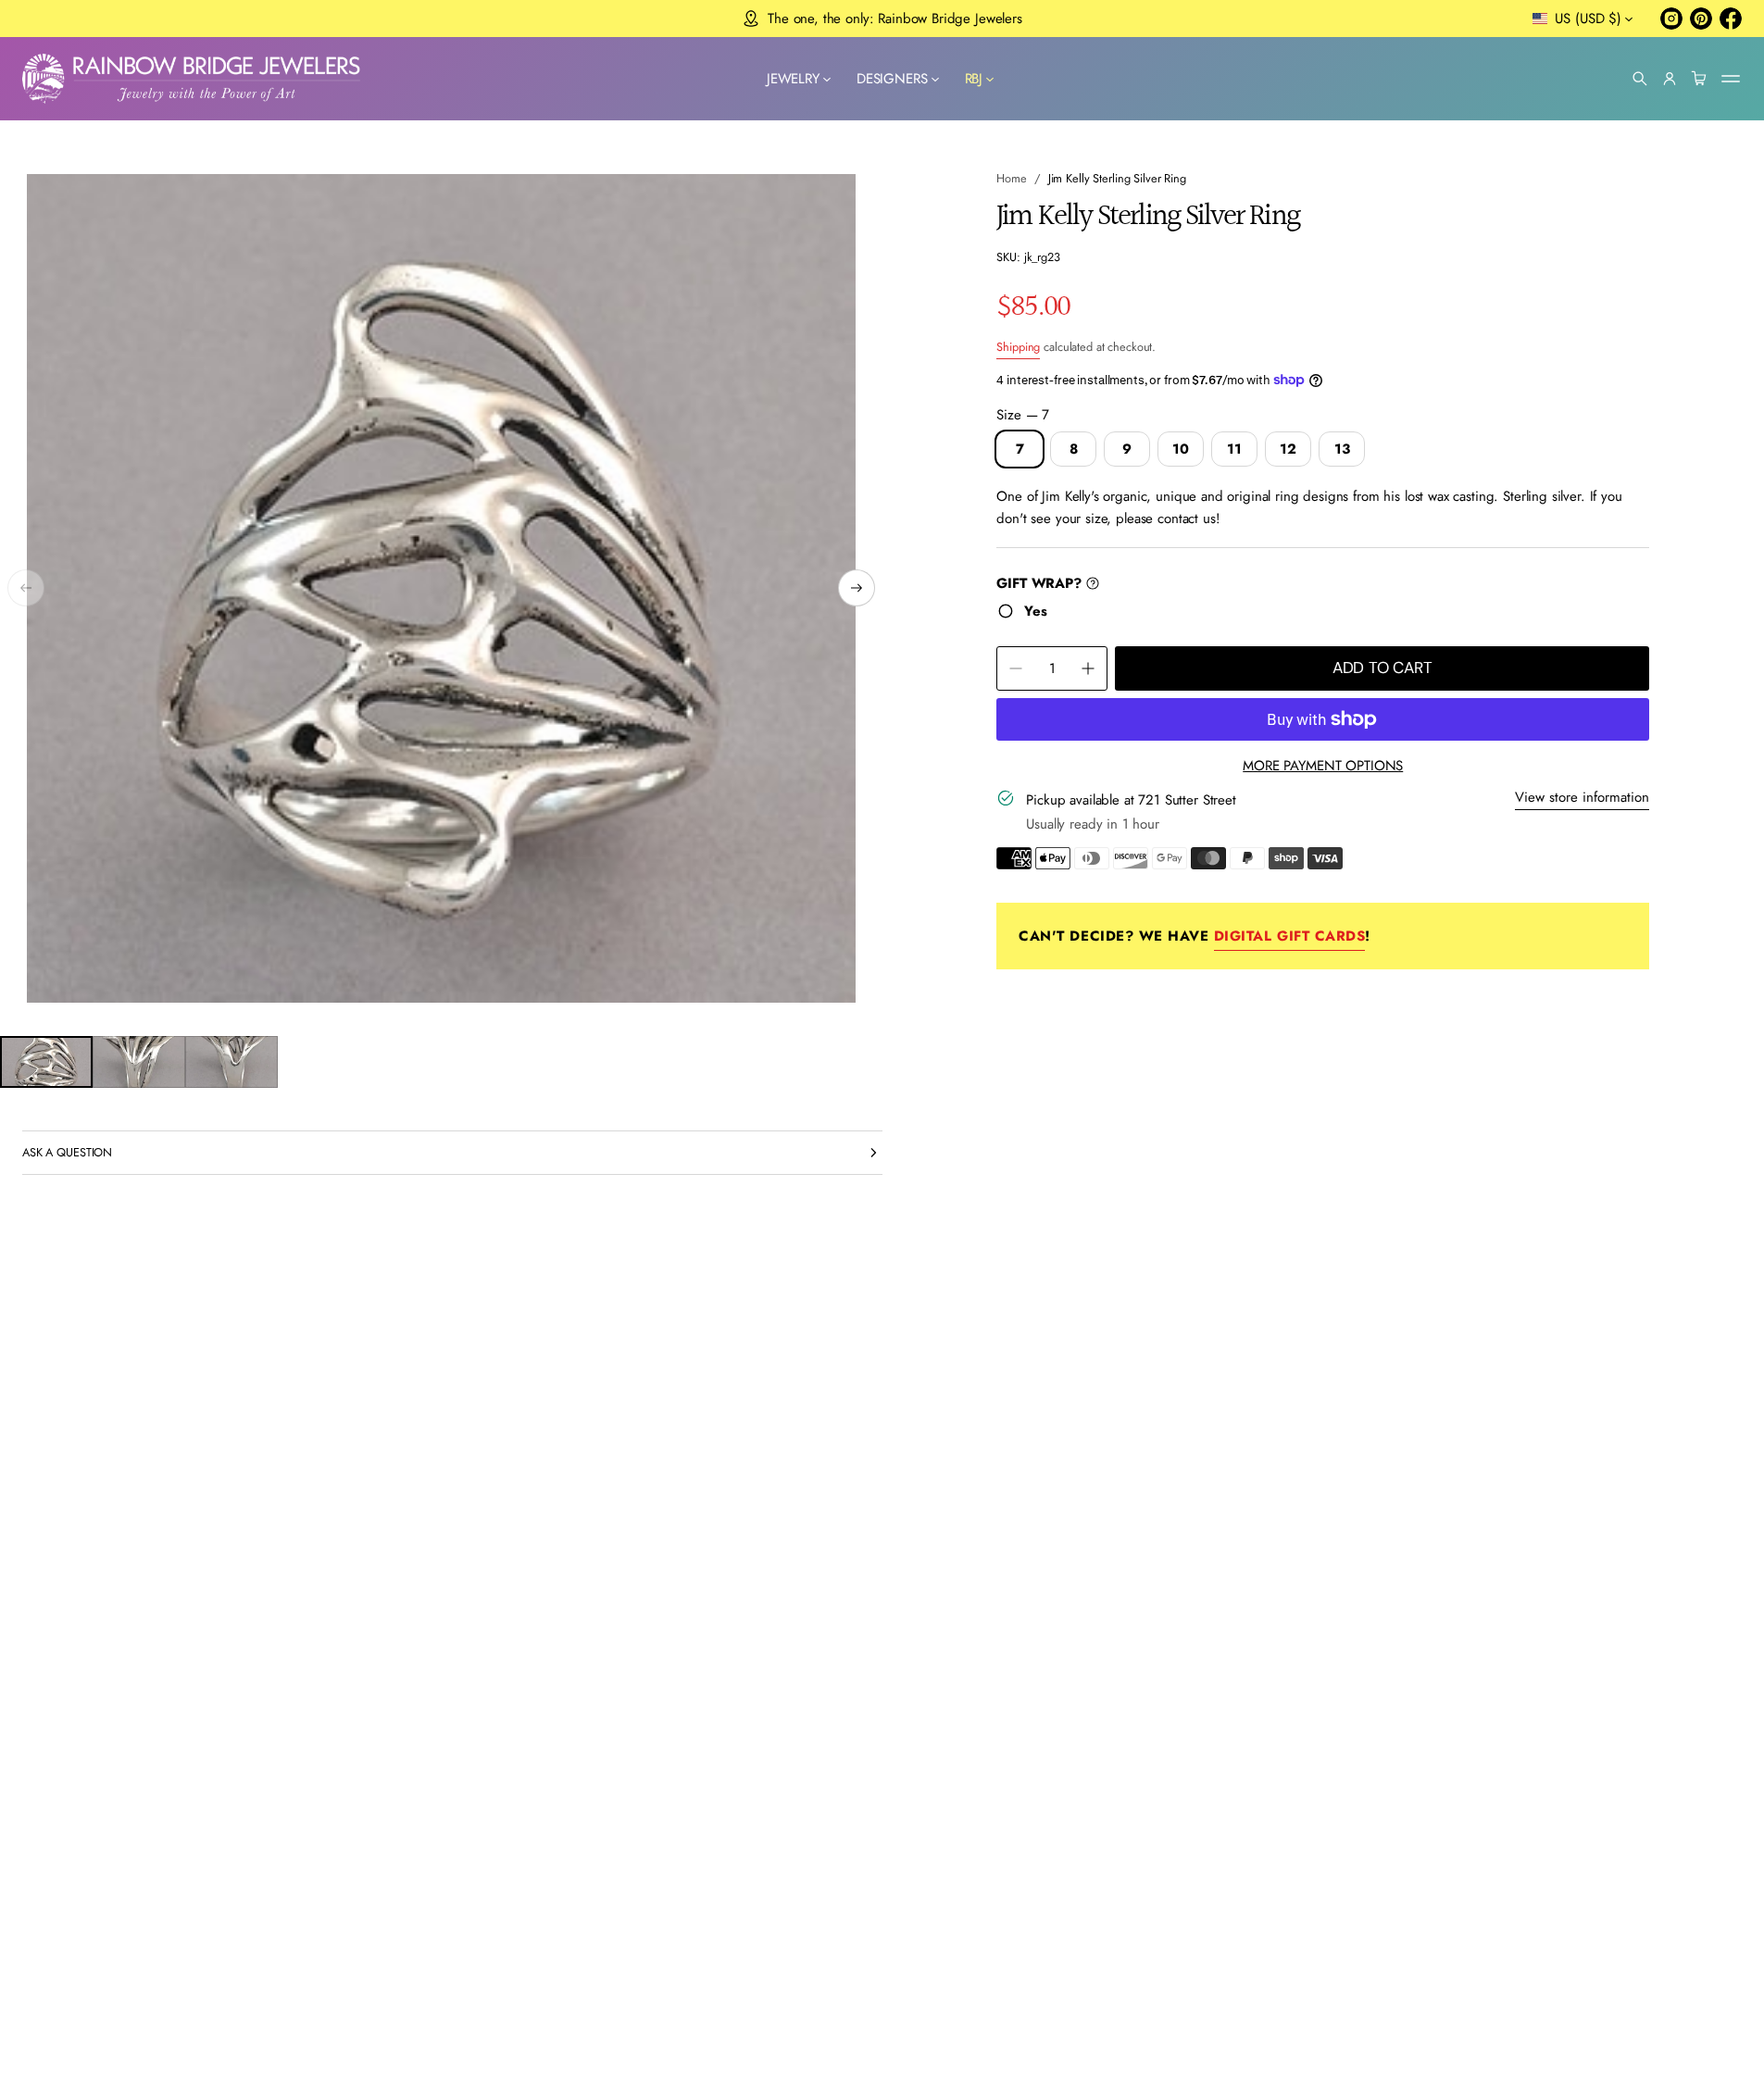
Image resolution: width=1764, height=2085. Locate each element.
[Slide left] (26, 588)
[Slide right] (857, 588)
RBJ (974, 79)
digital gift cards (1289, 936)
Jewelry (793, 79)
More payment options (1323, 766)
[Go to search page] (1640, 79)
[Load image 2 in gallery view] (139, 1062)
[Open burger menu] (1731, 79)
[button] (1640, 79)
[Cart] (1699, 79)
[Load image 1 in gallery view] (46, 1062)
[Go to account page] (1670, 79)
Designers (892, 79)
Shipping (1018, 347)
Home (1012, 178)
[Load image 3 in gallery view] (231, 1062)
